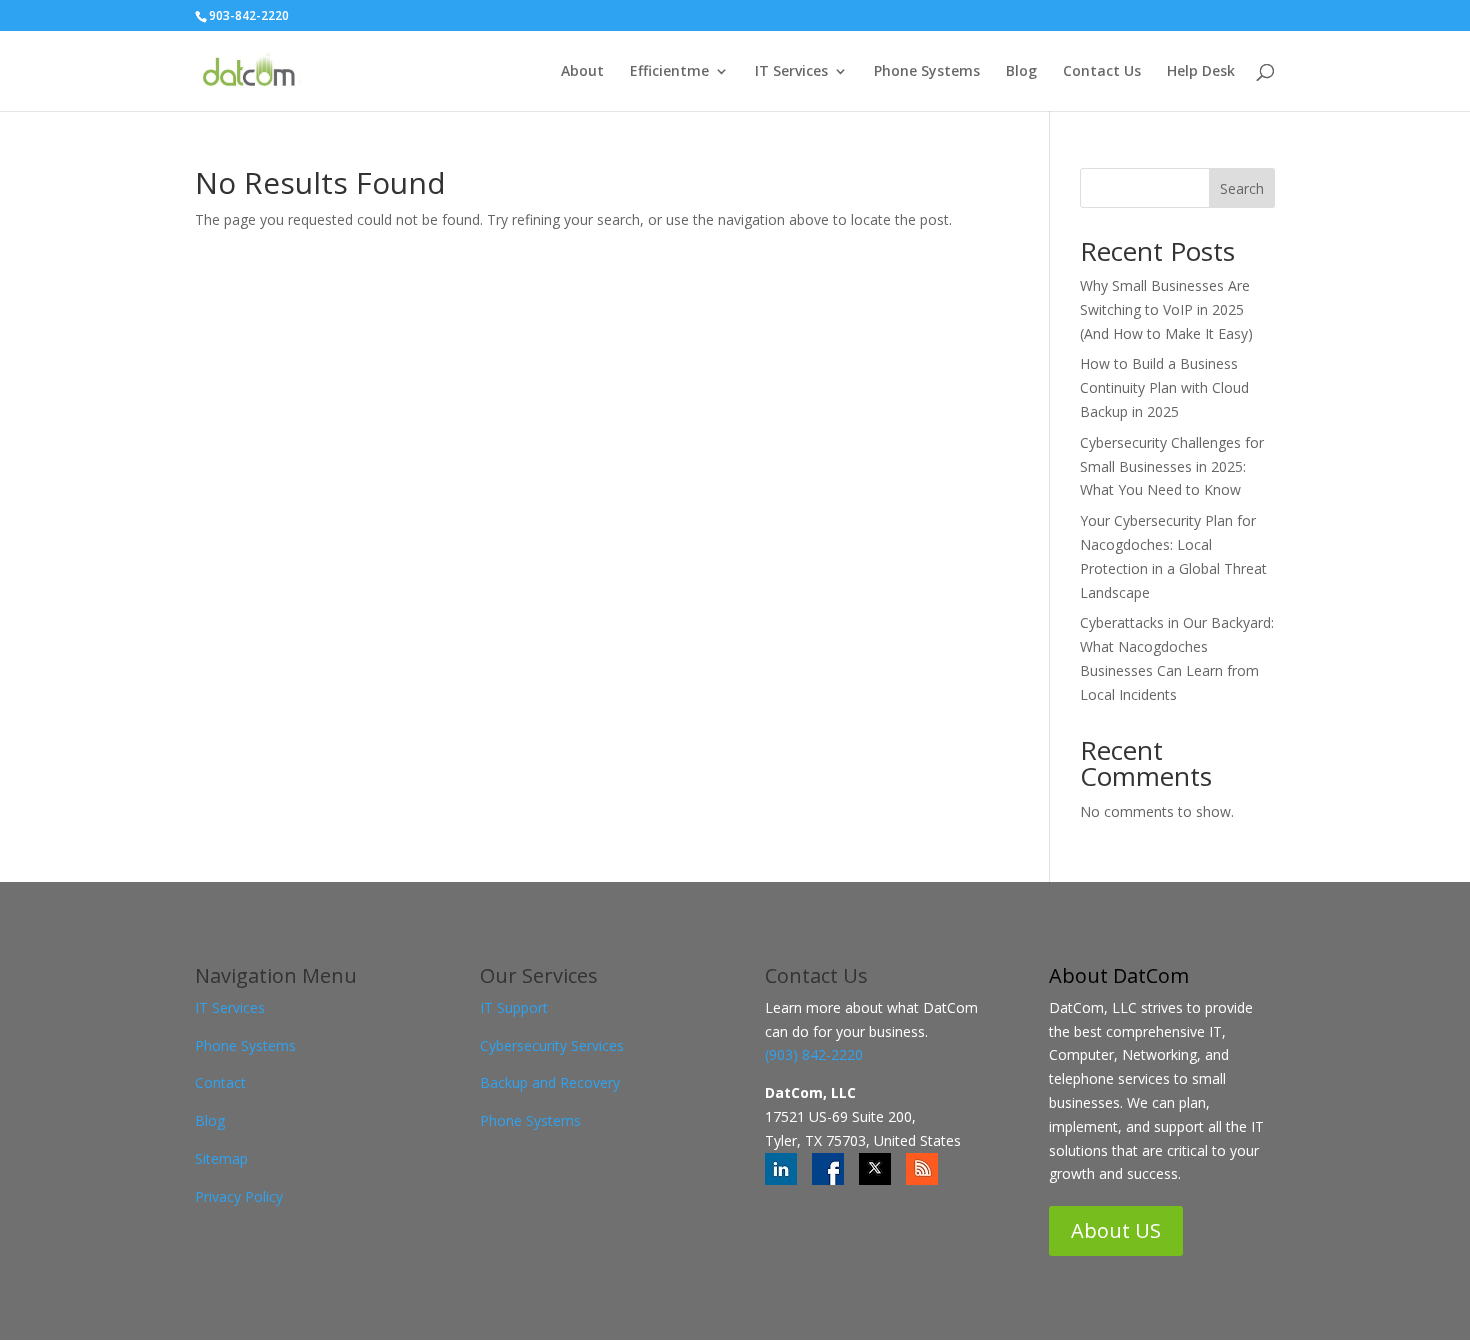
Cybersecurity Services (552, 1045)
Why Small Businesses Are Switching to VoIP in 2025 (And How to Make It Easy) (1166, 309)
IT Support (514, 1007)
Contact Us (1102, 72)
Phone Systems (927, 72)
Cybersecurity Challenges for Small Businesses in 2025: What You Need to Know (1172, 466)
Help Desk (1201, 72)
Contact (220, 1082)
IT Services (791, 72)
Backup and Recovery (550, 1082)
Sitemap (221, 1158)
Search (1242, 188)
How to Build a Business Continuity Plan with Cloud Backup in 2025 (1164, 387)
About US (1116, 1230)
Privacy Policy (239, 1196)
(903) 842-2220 (814, 1054)
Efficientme (669, 72)
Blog (1021, 72)
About (582, 72)
